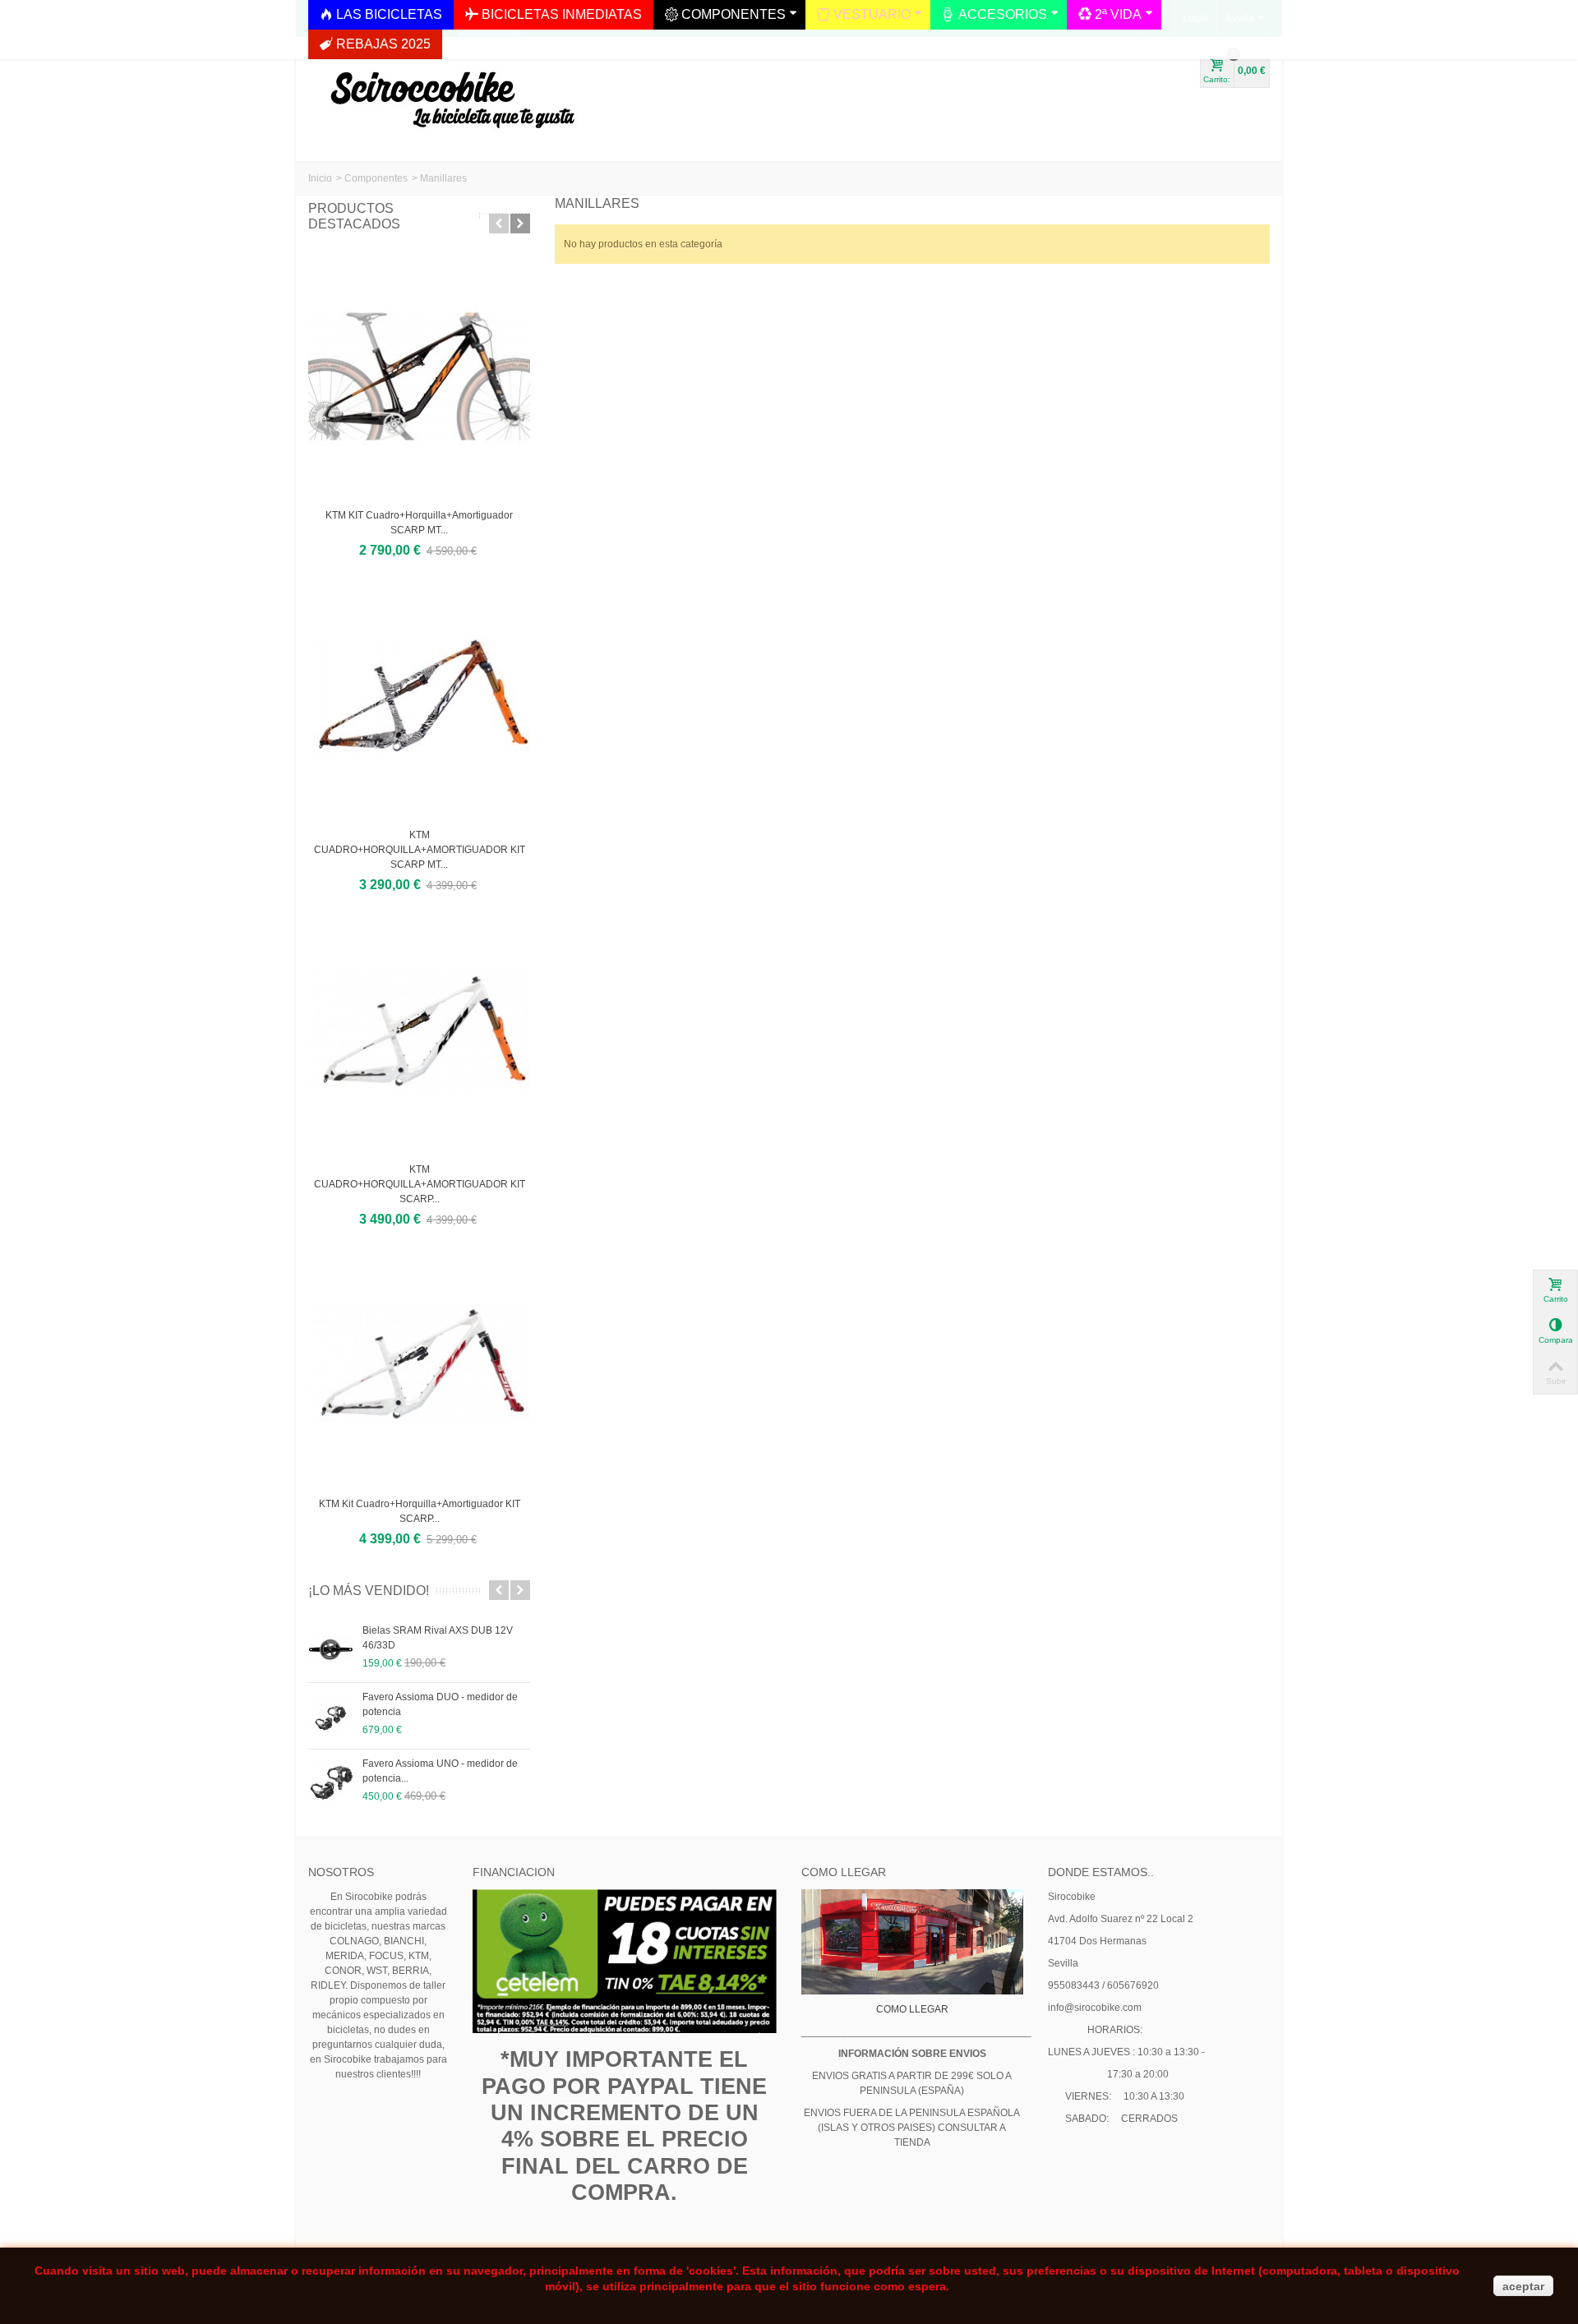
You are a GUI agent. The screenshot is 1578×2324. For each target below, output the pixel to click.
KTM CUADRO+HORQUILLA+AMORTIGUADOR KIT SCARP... (420, 1184)
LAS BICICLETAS (389, 14)
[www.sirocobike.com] (448, 93)
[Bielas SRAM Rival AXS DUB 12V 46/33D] (331, 1649)
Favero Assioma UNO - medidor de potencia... (440, 1771)
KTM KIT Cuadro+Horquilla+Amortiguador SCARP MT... (419, 523)
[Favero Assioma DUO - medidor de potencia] (331, 1716)
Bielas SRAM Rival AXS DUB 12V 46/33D (438, 1638)
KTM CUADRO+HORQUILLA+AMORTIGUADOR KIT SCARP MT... (420, 850)
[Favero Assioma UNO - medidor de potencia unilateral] (331, 1782)
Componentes (376, 178)
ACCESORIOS (1003, 14)
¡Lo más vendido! (369, 1591)
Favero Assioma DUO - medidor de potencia (440, 1704)
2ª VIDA (1118, 14)
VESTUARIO (872, 14)
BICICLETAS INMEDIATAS (562, 14)
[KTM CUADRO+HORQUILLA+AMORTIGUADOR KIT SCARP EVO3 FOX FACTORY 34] (419, 1031)
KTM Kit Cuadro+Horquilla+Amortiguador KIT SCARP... (420, 1511)
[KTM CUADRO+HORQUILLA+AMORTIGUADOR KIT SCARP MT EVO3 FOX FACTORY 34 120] (419, 696)
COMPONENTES (734, 14)
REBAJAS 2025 (383, 44)
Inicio (320, 178)
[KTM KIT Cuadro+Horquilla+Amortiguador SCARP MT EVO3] (419, 376)
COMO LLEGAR (912, 2009)
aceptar (1523, 2286)
